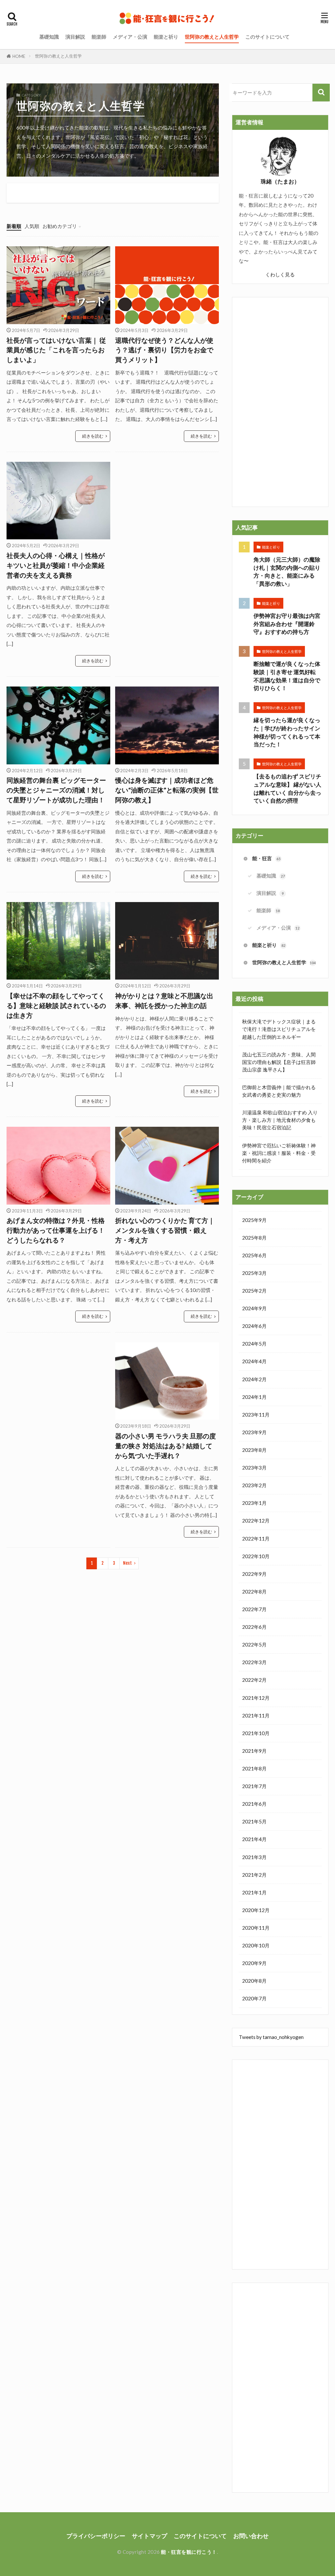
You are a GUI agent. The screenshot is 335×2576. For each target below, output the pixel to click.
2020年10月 (256, 1945)
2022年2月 (254, 1680)
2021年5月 (254, 1821)
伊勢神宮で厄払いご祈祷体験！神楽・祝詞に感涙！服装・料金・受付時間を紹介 (279, 1153)
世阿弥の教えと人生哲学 (212, 37)
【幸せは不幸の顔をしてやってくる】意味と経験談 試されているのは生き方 (56, 1005)
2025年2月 (254, 1291)
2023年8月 (254, 1450)
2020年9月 (254, 1963)
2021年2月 (254, 1875)
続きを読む (93, 436)
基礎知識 (49, 37)
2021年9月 (254, 1751)
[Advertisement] (167, 522)
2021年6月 (254, 1804)
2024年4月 (254, 1361)
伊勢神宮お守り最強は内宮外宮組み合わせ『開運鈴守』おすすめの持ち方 (287, 624)
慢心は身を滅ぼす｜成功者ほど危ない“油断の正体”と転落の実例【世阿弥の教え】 (167, 790)
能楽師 (99, 37)
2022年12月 (256, 1521)
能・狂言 (266, 858)
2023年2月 (254, 1485)
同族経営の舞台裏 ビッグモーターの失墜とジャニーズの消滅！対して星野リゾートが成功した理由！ (56, 790)
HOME (19, 56)
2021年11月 (256, 1715)
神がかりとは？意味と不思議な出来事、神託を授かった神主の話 (164, 1001)
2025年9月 (254, 1220)
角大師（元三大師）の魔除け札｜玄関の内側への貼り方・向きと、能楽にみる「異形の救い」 (287, 572)
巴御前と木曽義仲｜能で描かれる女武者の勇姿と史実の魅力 (279, 1091)
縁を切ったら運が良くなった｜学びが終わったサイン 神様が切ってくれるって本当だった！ (287, 732)
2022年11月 (256, 1539)
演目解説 (75, 37)
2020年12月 (256, 1910)
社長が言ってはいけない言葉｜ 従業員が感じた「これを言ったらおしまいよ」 (56, 350)
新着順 (14, 226)
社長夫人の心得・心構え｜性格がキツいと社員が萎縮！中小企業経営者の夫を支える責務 (56, 565)
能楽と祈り (166, 37)
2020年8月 (254, 1981)
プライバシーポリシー (96, 2536)
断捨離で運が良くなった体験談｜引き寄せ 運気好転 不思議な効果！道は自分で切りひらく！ (287, 676)
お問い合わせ (251, 2536)
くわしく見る (280, 274)
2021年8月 (254, 1768)
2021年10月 (256, 1733)
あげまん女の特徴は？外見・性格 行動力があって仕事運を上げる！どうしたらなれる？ (56, 1230)
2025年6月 (254, 1255)
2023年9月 (254, 1432)
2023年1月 (254, 1503)
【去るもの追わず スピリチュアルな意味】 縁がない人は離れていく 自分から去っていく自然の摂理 (287, 789)
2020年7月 (254, 1998)
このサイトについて (267, 37)
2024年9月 (254, 1308)
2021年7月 (254, 1786)
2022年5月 (254, 1645)
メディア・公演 (130, 37)
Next (127, 1563)
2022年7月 (254, 1609)
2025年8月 (254, 1238)
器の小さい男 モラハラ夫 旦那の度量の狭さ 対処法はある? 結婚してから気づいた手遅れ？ (166, 1445)
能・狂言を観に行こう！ (189, 2552)
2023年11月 (256, 1415)
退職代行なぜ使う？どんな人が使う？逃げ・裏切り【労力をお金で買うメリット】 (164, 350)
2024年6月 (254, 1326)
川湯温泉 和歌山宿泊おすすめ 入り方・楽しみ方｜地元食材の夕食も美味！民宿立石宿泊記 (280, 1120)
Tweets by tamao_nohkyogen (271, 2037)
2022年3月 (254, 1662)
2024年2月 (254, 1379)
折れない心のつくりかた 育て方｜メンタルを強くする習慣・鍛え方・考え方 (165, 1230)
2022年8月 (254, 1592)
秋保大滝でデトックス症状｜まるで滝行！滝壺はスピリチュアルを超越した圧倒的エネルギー (279, 1029)
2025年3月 (254, 1273)
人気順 (32, 226)
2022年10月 (256, 1556)
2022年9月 (254, 1574)
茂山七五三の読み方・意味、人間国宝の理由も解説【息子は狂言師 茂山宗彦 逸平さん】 (279, 1062)
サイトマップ (150, 2536)
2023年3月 (254, 1468)
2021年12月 (256, 1698)
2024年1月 (254, 1397)
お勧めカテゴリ (60, 226)
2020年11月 (256, 1928)
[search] (321, 93)
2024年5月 (254, 1344)
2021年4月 (254, 1839)
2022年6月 (254, 1627)
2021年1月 (254, 1892)
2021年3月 (254, 1857)
